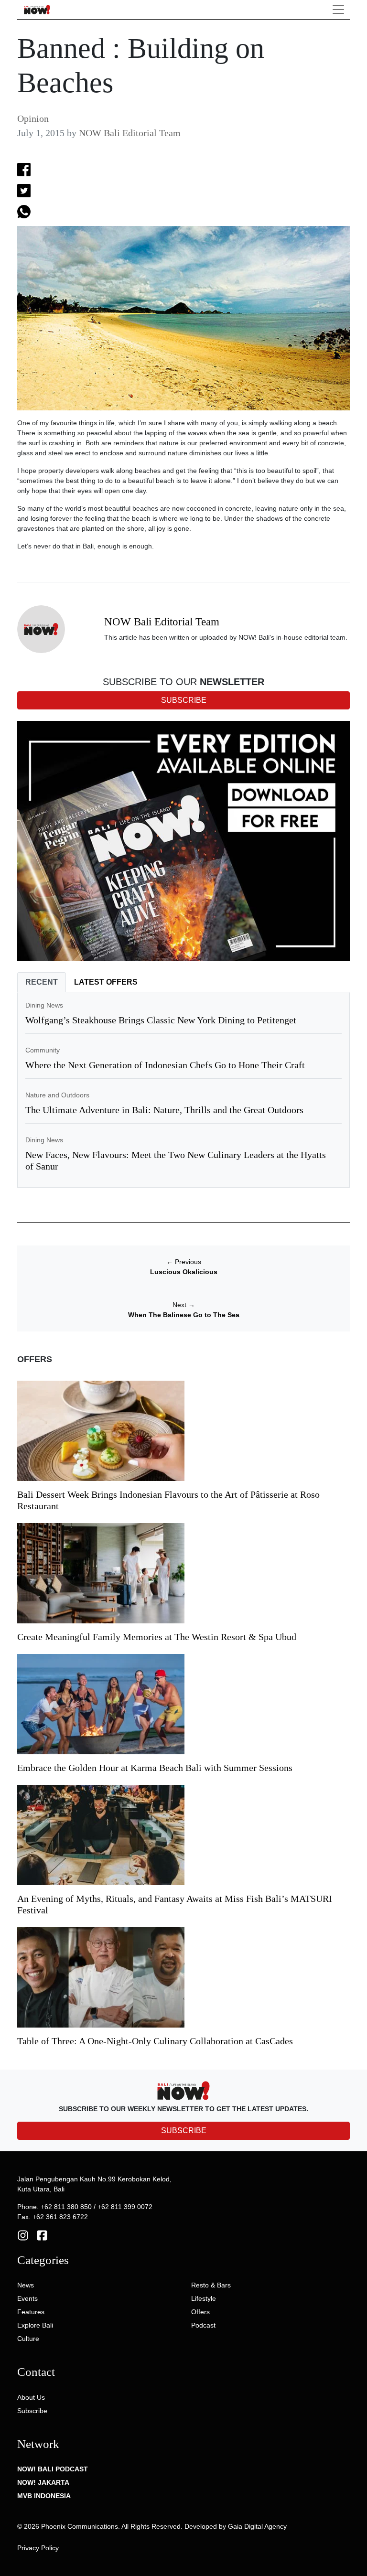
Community (43, 1050)
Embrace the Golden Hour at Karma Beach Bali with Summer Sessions (155, 1768)
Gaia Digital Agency (257, 2526)
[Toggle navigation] (338, 10)
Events (27, 2298)
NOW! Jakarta (43, 2482)
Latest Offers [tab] (106, 982)
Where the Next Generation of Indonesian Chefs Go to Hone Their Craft (165, 1065)
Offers (200, 2312)
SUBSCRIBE (184, 2131)
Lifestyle (204, 2298)
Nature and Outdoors (57, 1095)
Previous (184, 1262)
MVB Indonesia (44, 2496)
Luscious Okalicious (184, 1272)
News (26, 2285)
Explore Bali (35, 2325)
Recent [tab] (42, 982)
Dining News (44, 1005)
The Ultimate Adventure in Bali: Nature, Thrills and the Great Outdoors (164, 1110)
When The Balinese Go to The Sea (184, 1315)
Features (31, 2312)
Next (184, 1305)
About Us (31, 2397)
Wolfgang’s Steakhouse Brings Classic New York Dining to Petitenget (161, 1020)
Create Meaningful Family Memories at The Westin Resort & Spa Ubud (157, 1637)
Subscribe (32, 2411)
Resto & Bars (211, 2285)
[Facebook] (42, 2235)
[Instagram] (23, 2235)
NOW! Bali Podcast (53, 2469)
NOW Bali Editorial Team (130, 133)
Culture (28, 2339)
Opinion (33, 118)
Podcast (203, 2325)
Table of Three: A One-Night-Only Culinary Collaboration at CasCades (155, 2041)
